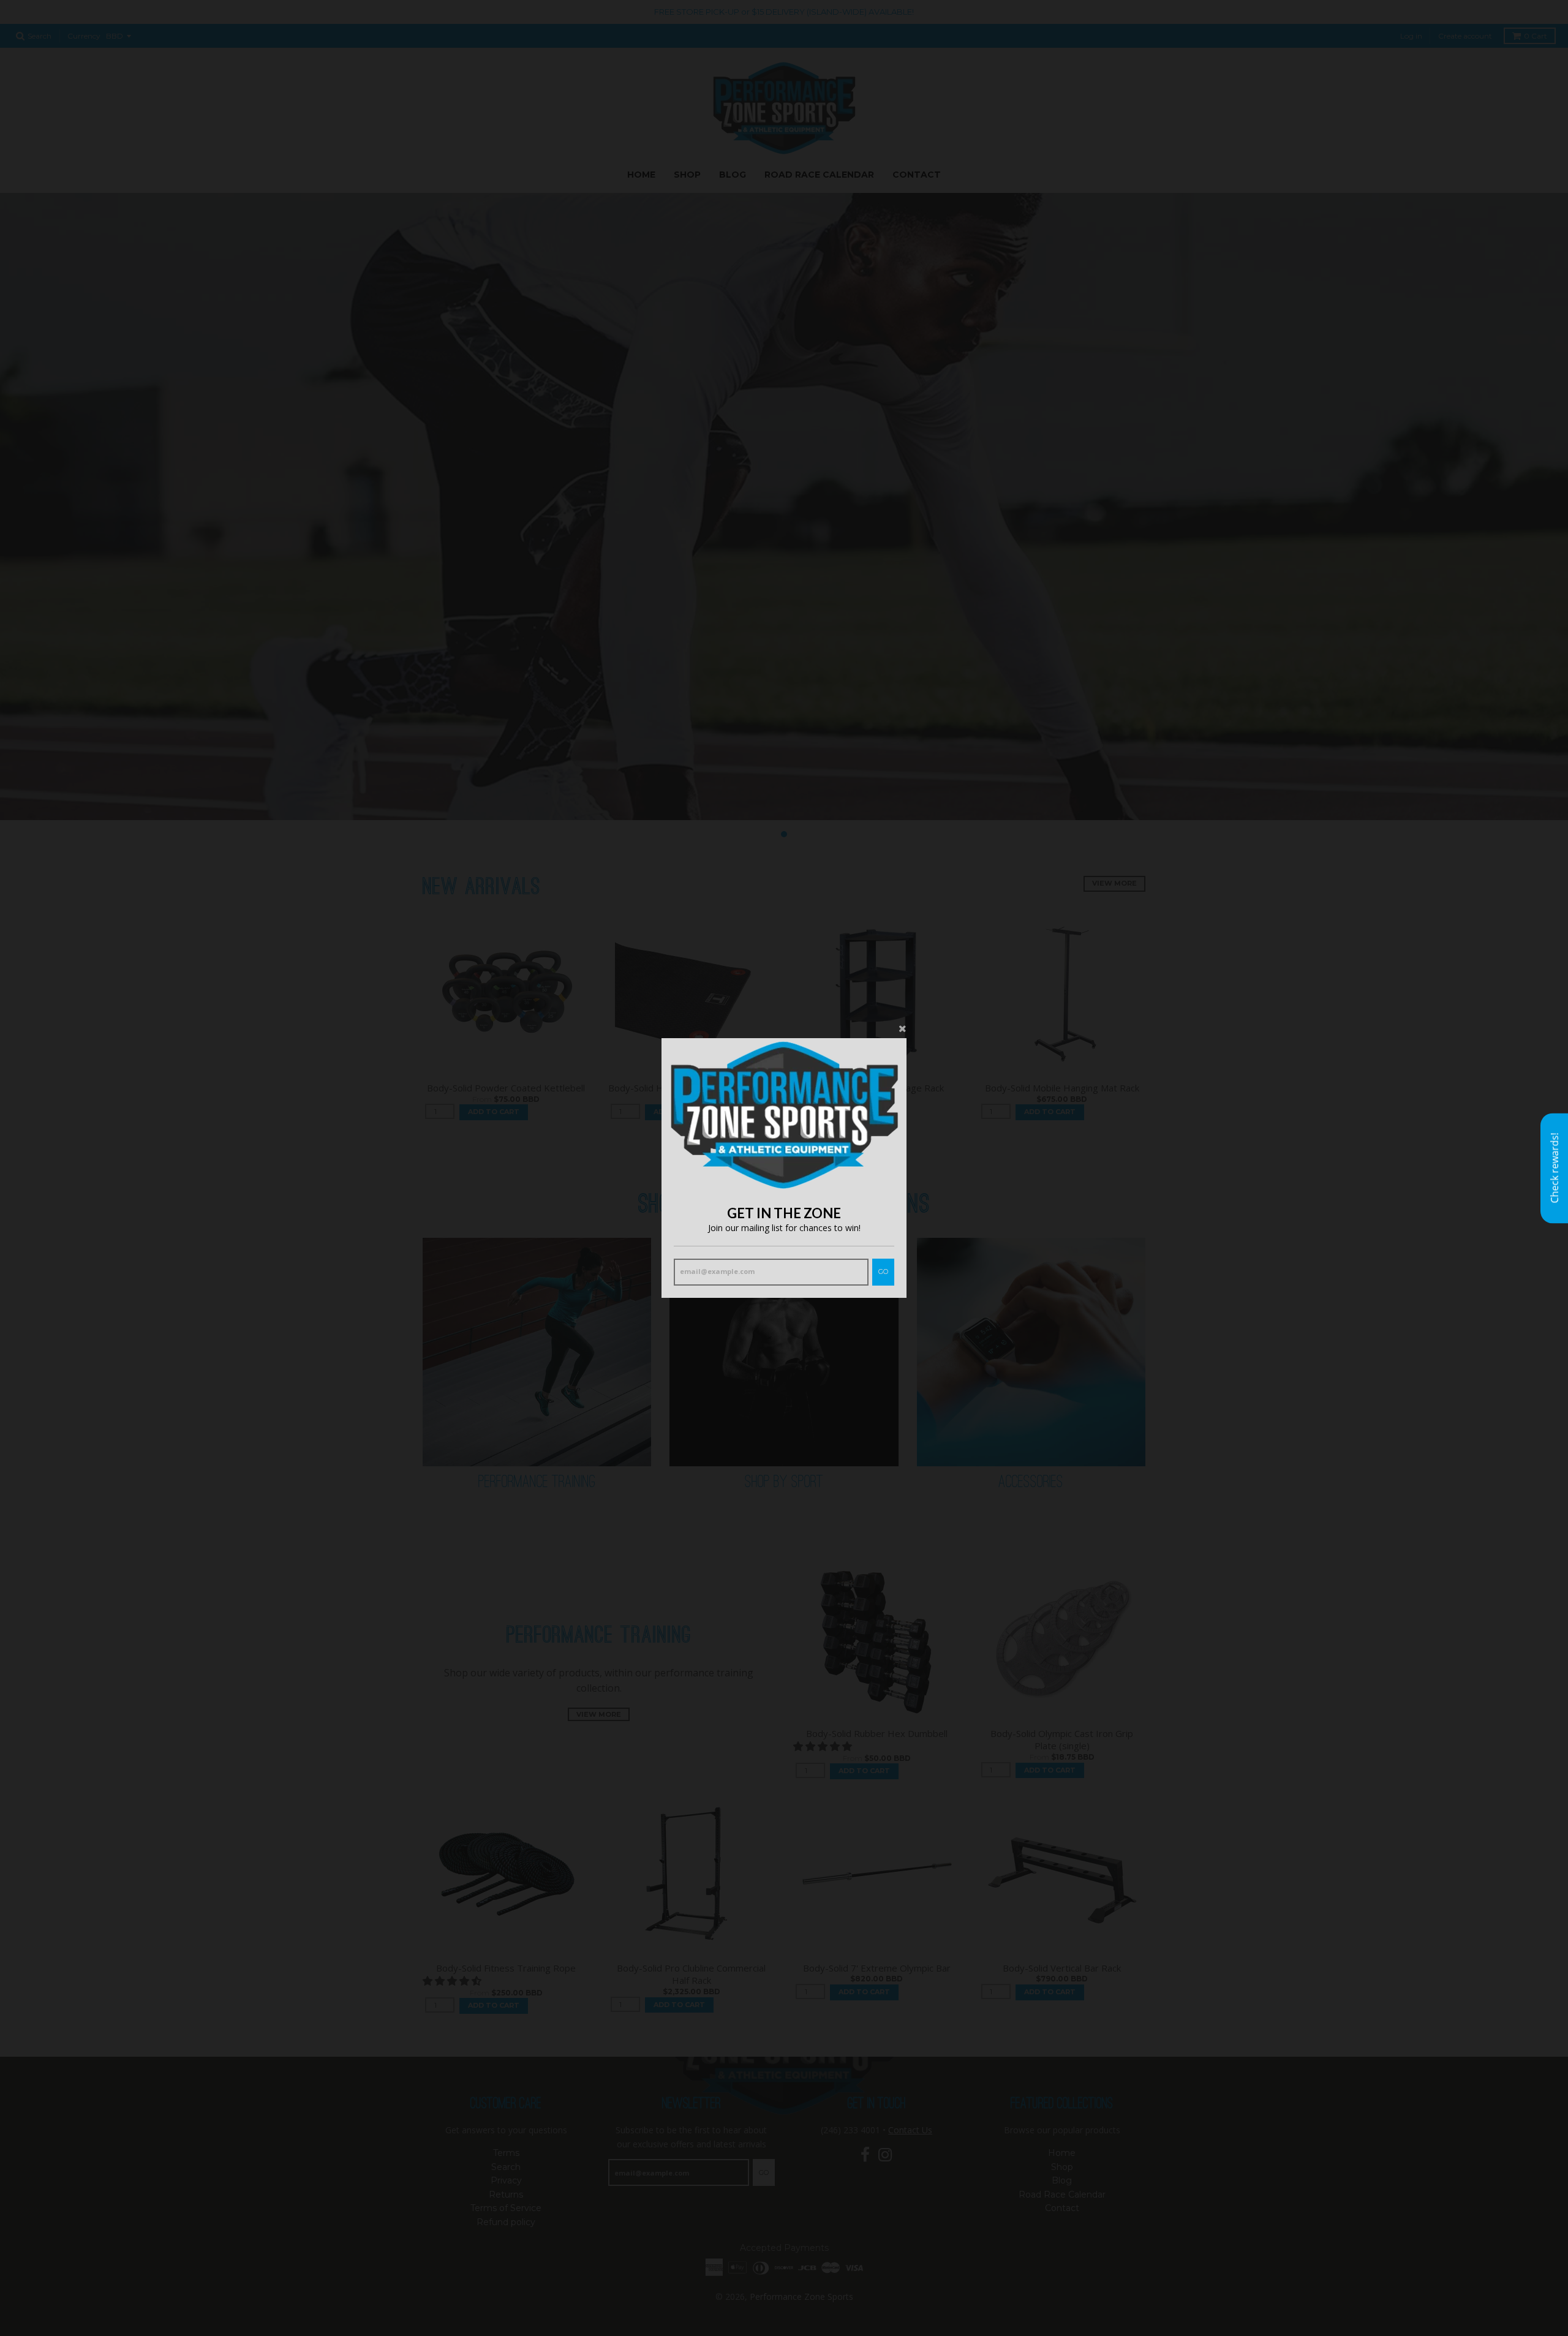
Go (883, 1272)
